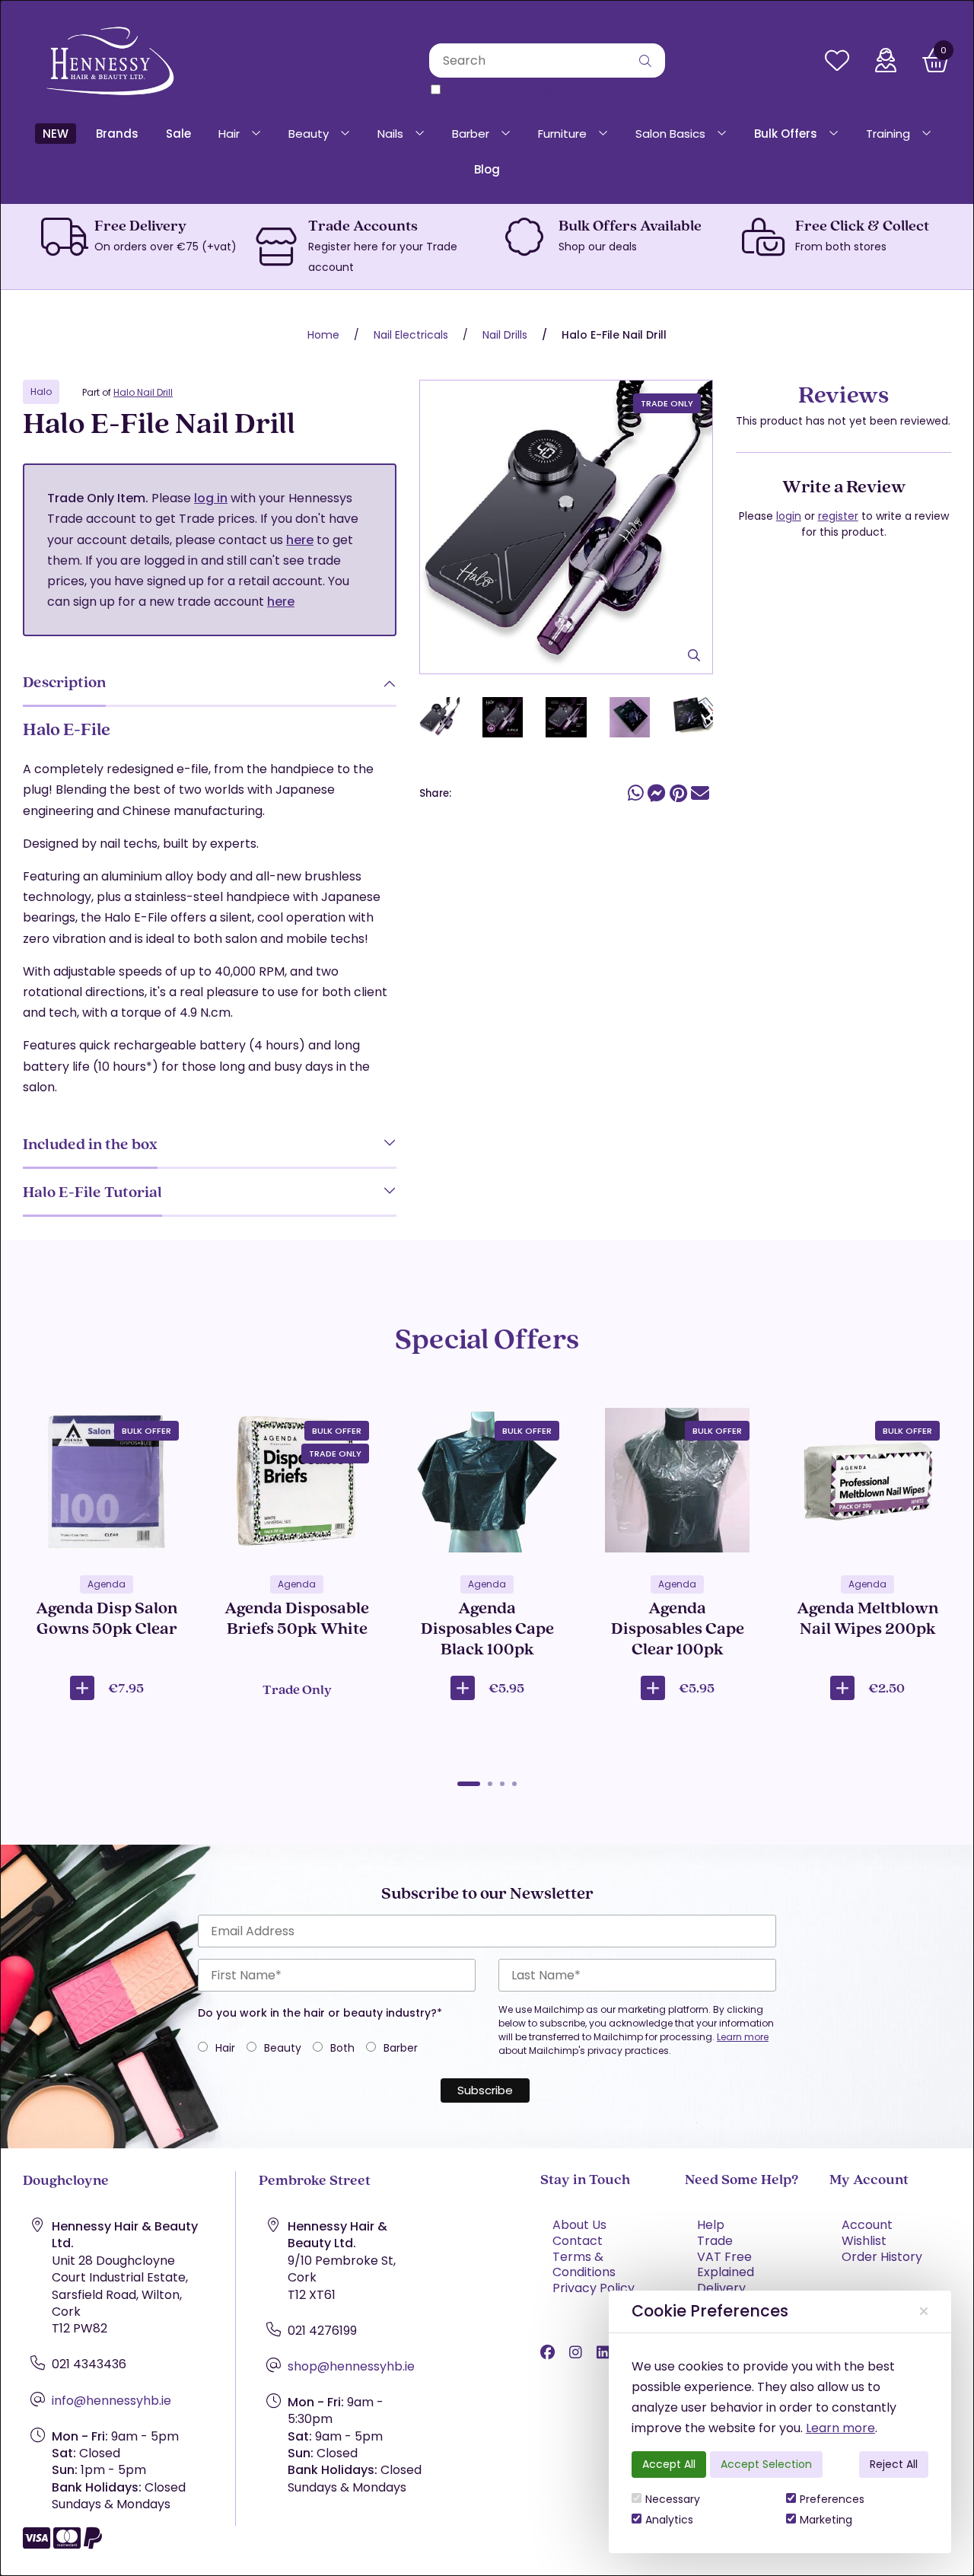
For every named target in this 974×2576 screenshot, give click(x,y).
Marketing (826, 2520)
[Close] (924, 2312)
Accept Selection (766, 2464)
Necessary (673, 2499)
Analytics (669, 2520)
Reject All (894, 2464)
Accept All (669, 2464)
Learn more (840, 2428)
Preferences (832, 2499)
